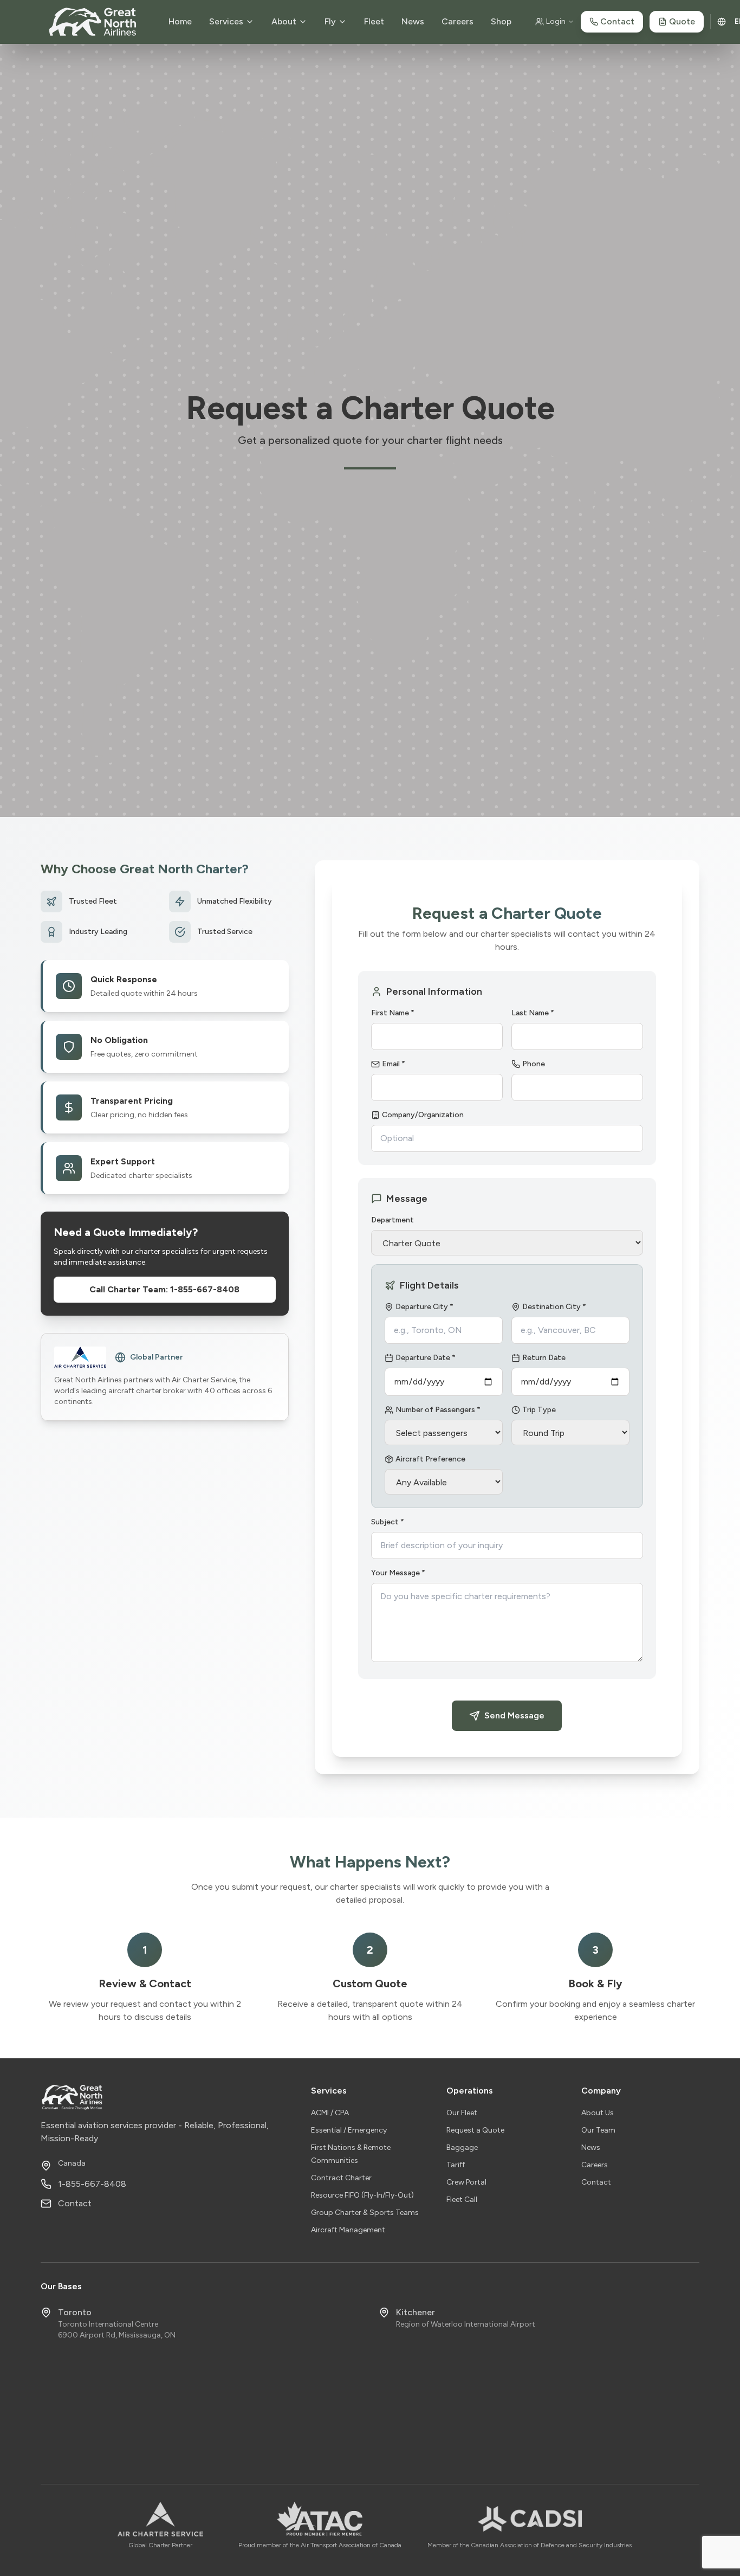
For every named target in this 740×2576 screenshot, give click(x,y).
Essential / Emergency (349, 2130)
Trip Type (539, 1410)
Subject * (388, 1522)
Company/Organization (423, 1115)
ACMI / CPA (330, 2113)
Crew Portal (466, 2182)
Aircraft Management (348, 2230)
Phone (534, 1064)
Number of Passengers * (438, 1410)
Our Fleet (462, 2113)
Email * (394, 1064)
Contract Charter (341, 2178)
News (413, 21)
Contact (75, 2203)
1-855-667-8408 (92, 2184)
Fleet (374, 21)
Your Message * (398, 1573)
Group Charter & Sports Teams (365, 2213)
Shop (501, 21)
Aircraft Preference (430, 1459)
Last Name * (533, 1013)
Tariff (456, 2165)
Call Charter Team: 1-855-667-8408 (164, 1289)
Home (180, 21)
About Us (598, 2113)
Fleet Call (462, 2200)
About (284, 21)
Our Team (598, 2130)
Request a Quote (475, 2130)
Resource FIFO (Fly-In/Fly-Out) (362, 2195)
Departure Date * (426, 1358)
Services (226, 21)
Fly (330, 21)
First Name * (393, 1013)
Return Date (544, 1358)
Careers (457, 21)
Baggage (462, 2147)
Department (392, 1220)
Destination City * (554, 1307)
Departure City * (424, 1307)
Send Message (514, 1715)
